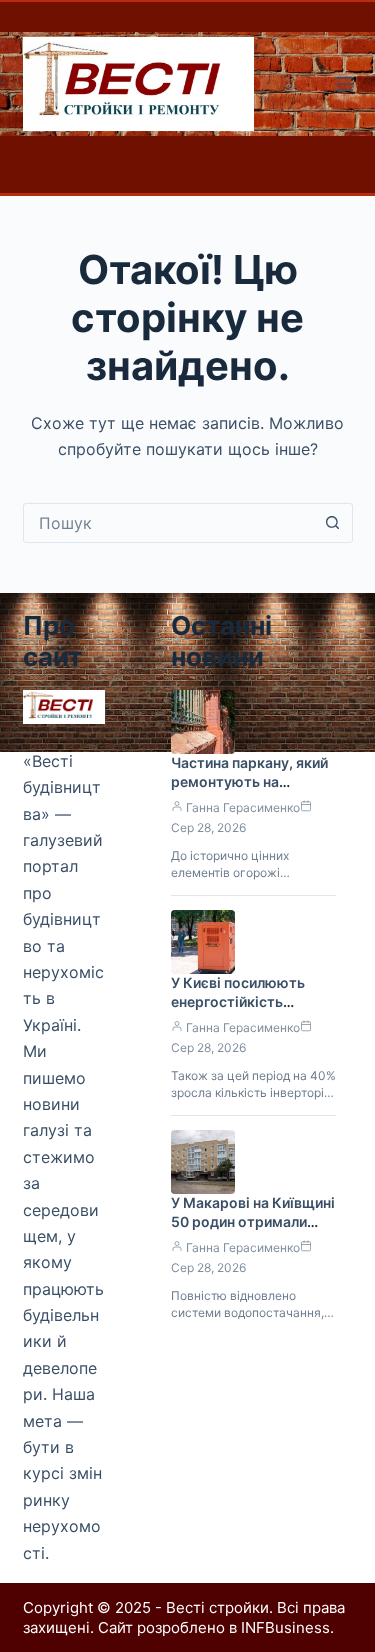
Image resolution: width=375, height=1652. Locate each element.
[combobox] (169, 523)
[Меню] (344, 84)
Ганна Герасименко (243, 807)
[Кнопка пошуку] (333, 523)
